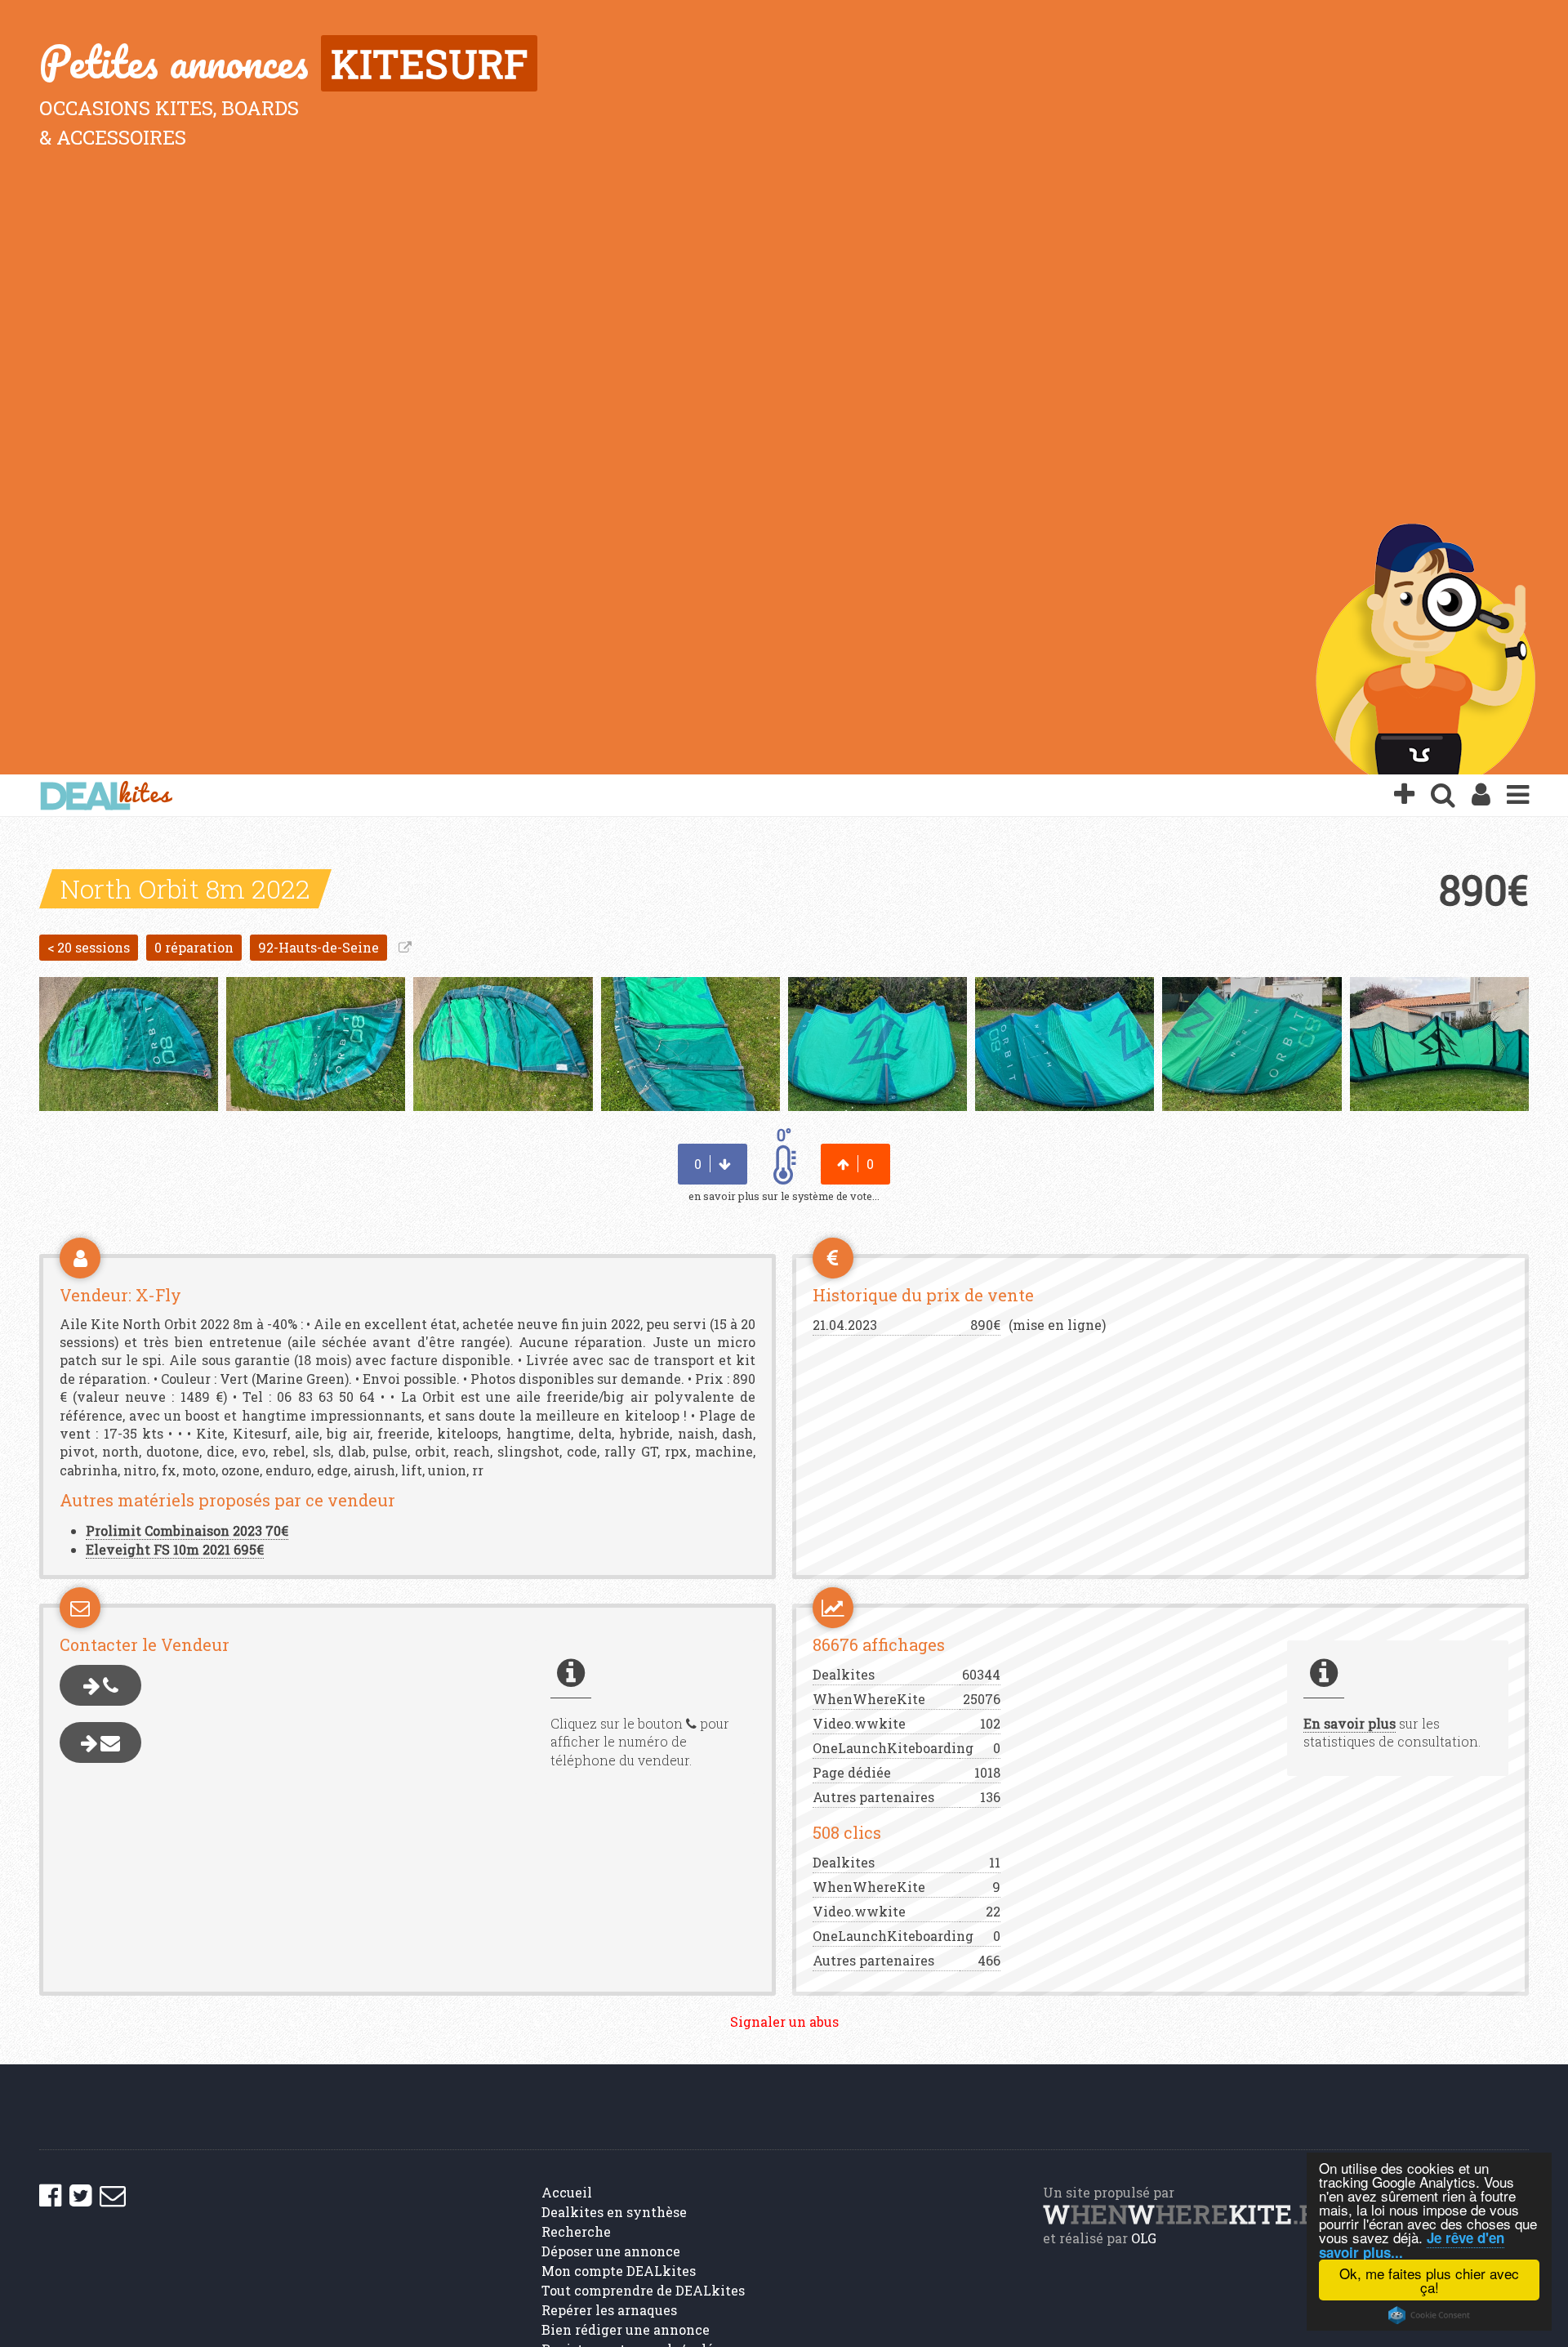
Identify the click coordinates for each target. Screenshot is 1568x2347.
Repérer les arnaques (609, 2310)
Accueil (567, 2192)
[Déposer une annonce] (1404, 796)
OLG (1144, 2238)
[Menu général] (1518, 796)
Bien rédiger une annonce (626, 2329)
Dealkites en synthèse (614, 2212)
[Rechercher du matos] (1443, 796)
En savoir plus (1350, 1723)
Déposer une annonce (611, 2251)
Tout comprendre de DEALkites (643, 2290)
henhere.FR (1188, 2213)
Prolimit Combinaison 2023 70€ (187, 1530)
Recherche (576, 2231)
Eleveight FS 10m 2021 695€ (175, 1549)
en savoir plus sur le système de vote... (784, 1196)
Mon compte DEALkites (619, 2271)
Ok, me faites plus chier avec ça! (1429, 2280)
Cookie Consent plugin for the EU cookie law (1429, 2315)
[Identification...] (1481, 796)
